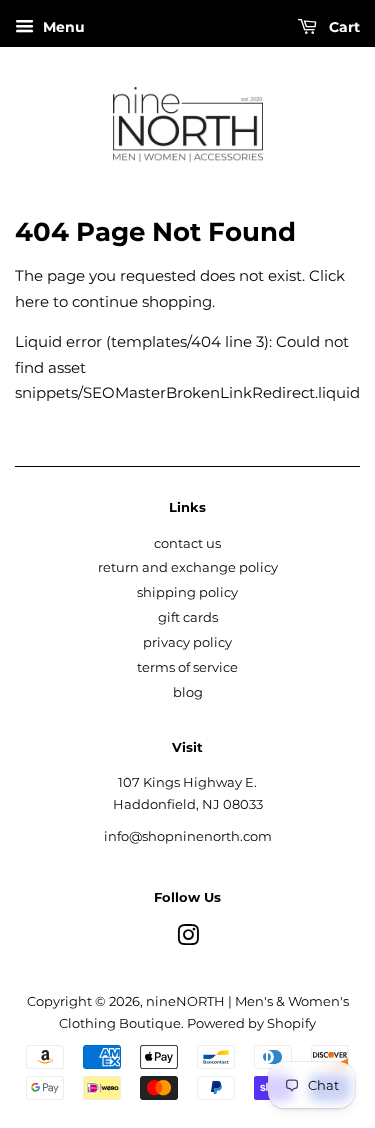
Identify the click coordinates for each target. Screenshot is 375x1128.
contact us (187, 543)
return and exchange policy (188, 567)
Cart (342, 27)
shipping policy (187, 592)
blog (188, 692)
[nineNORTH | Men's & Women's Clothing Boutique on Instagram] (188, 939)
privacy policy (187, 642)
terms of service (187, 667)
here (32, 301)
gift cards (188, 617)
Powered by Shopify (251, 1023)
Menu (62, 27)
